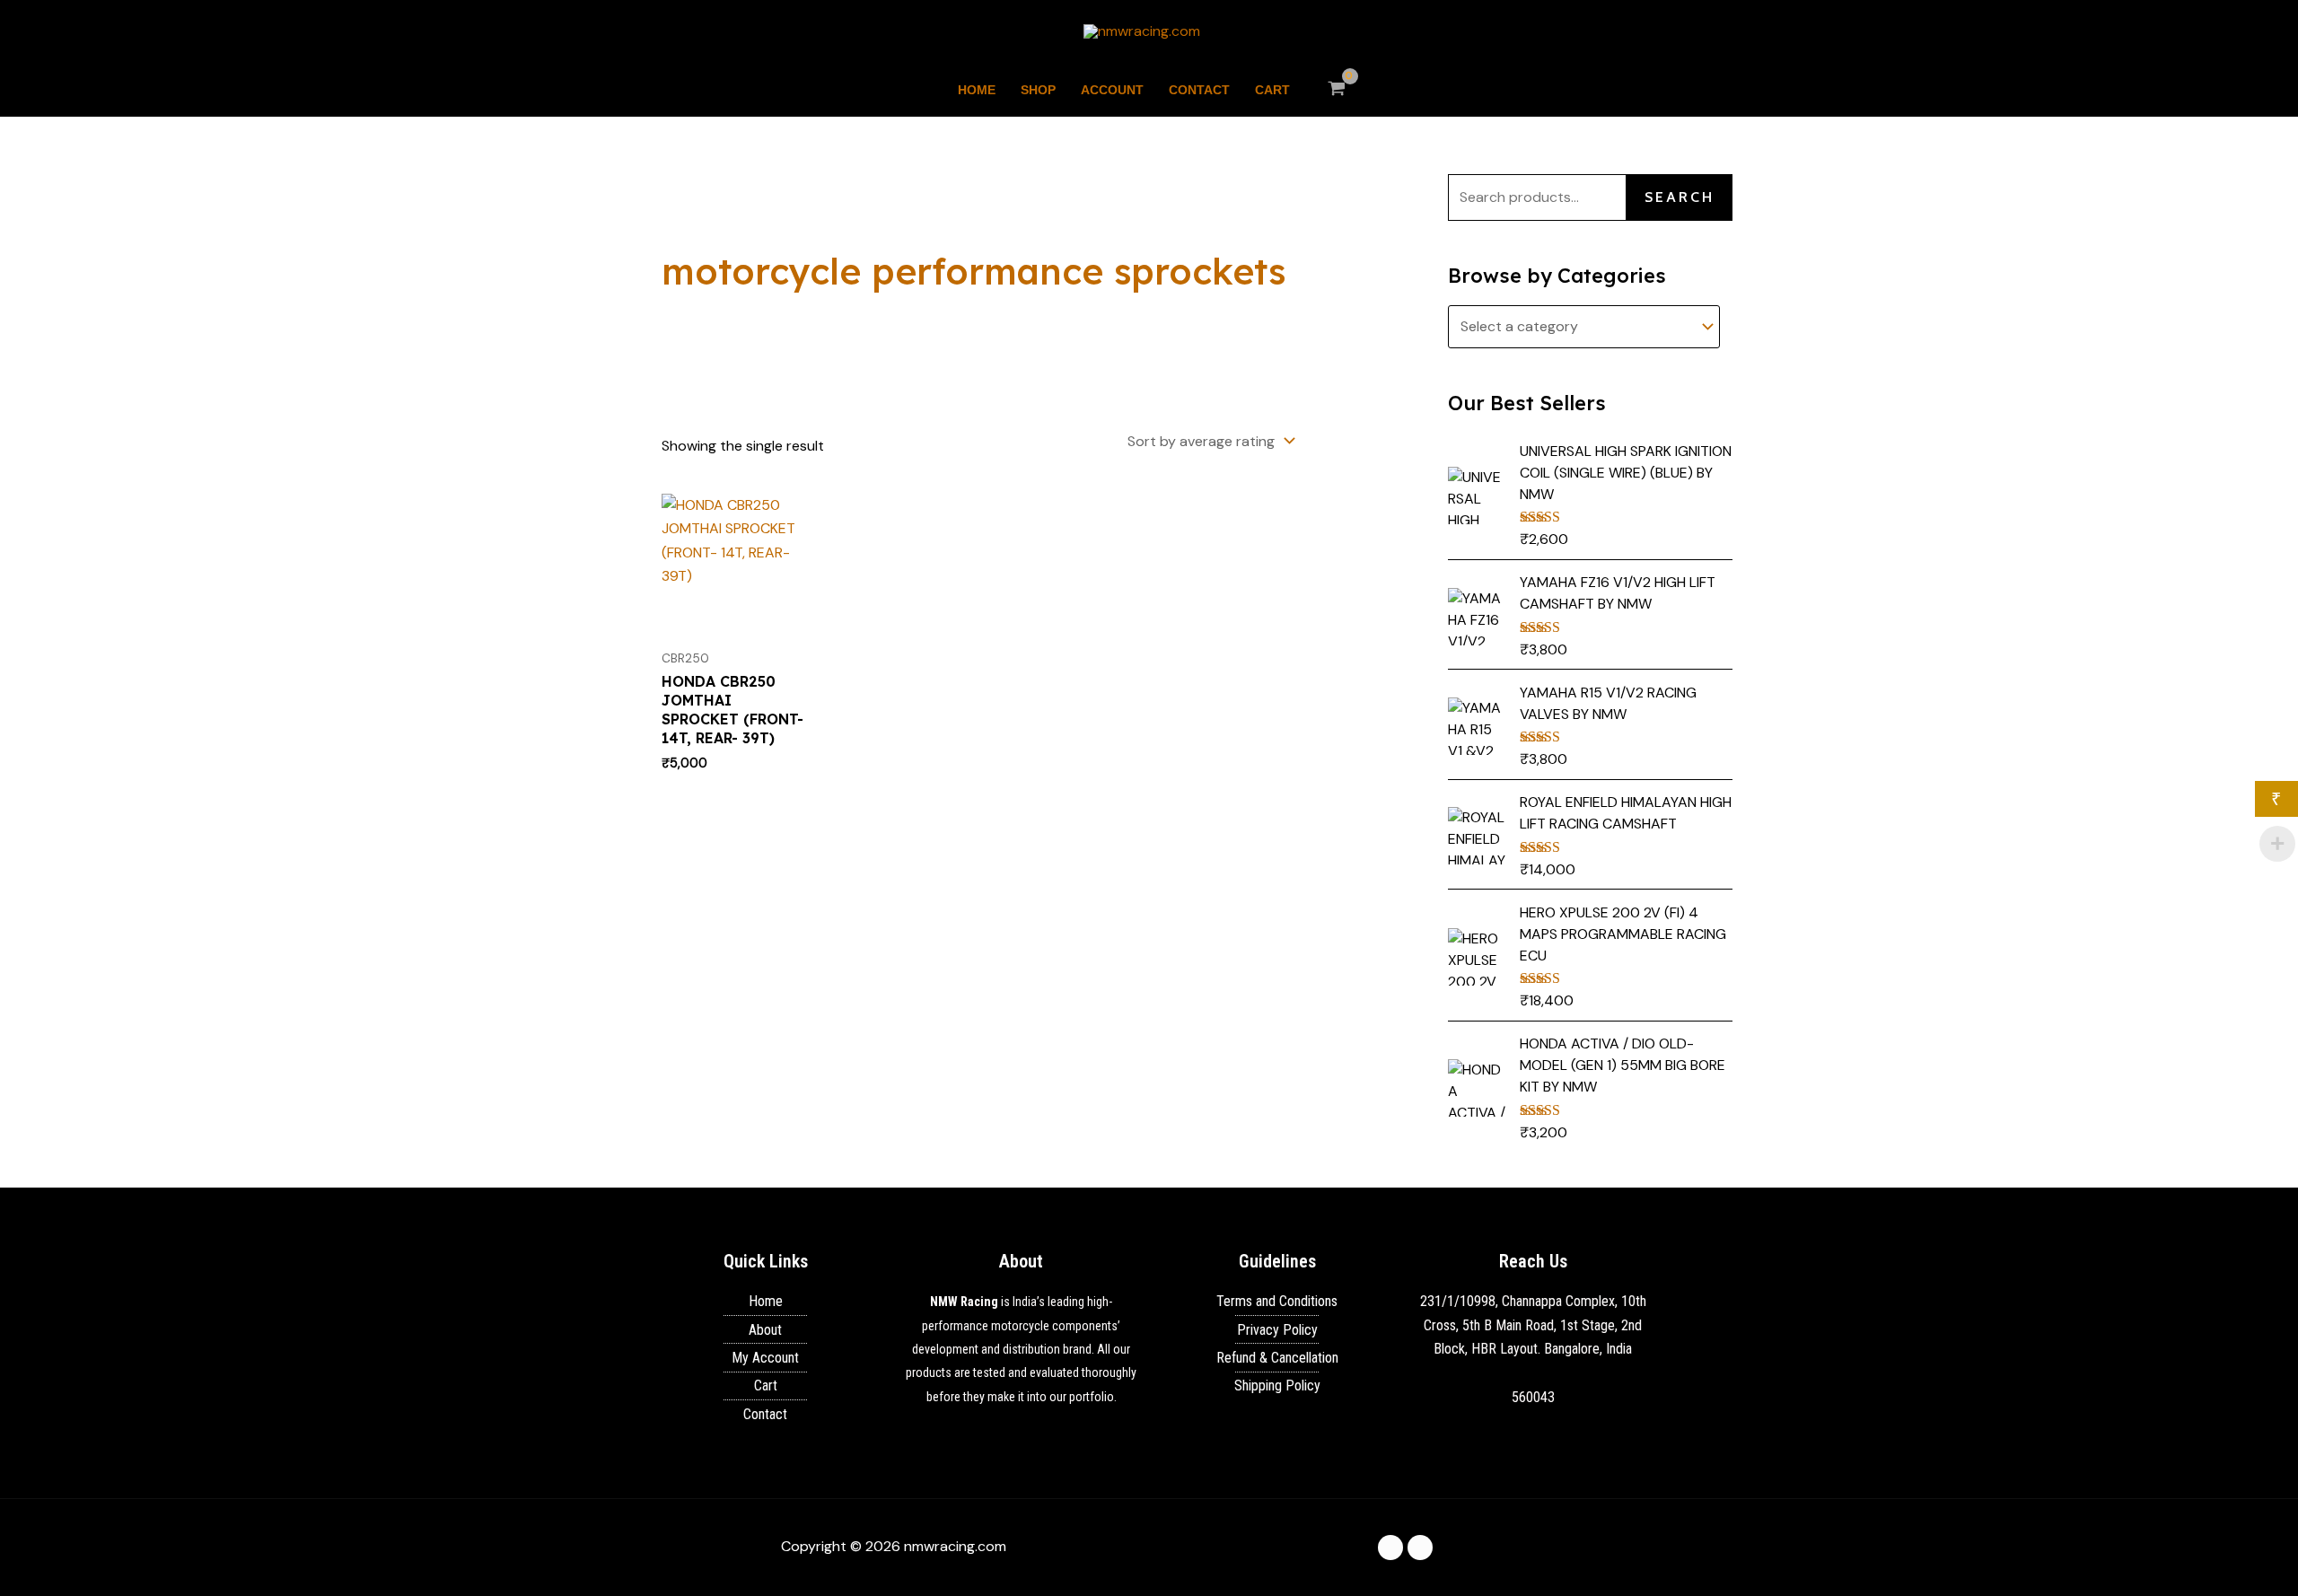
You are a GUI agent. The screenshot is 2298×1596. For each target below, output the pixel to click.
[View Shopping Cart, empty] (1337, 90)
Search (1680, 197)
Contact (1199, 90)
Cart (1272, 90)
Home (977, 90)
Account (1112, 90)
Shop (1038, 90)
